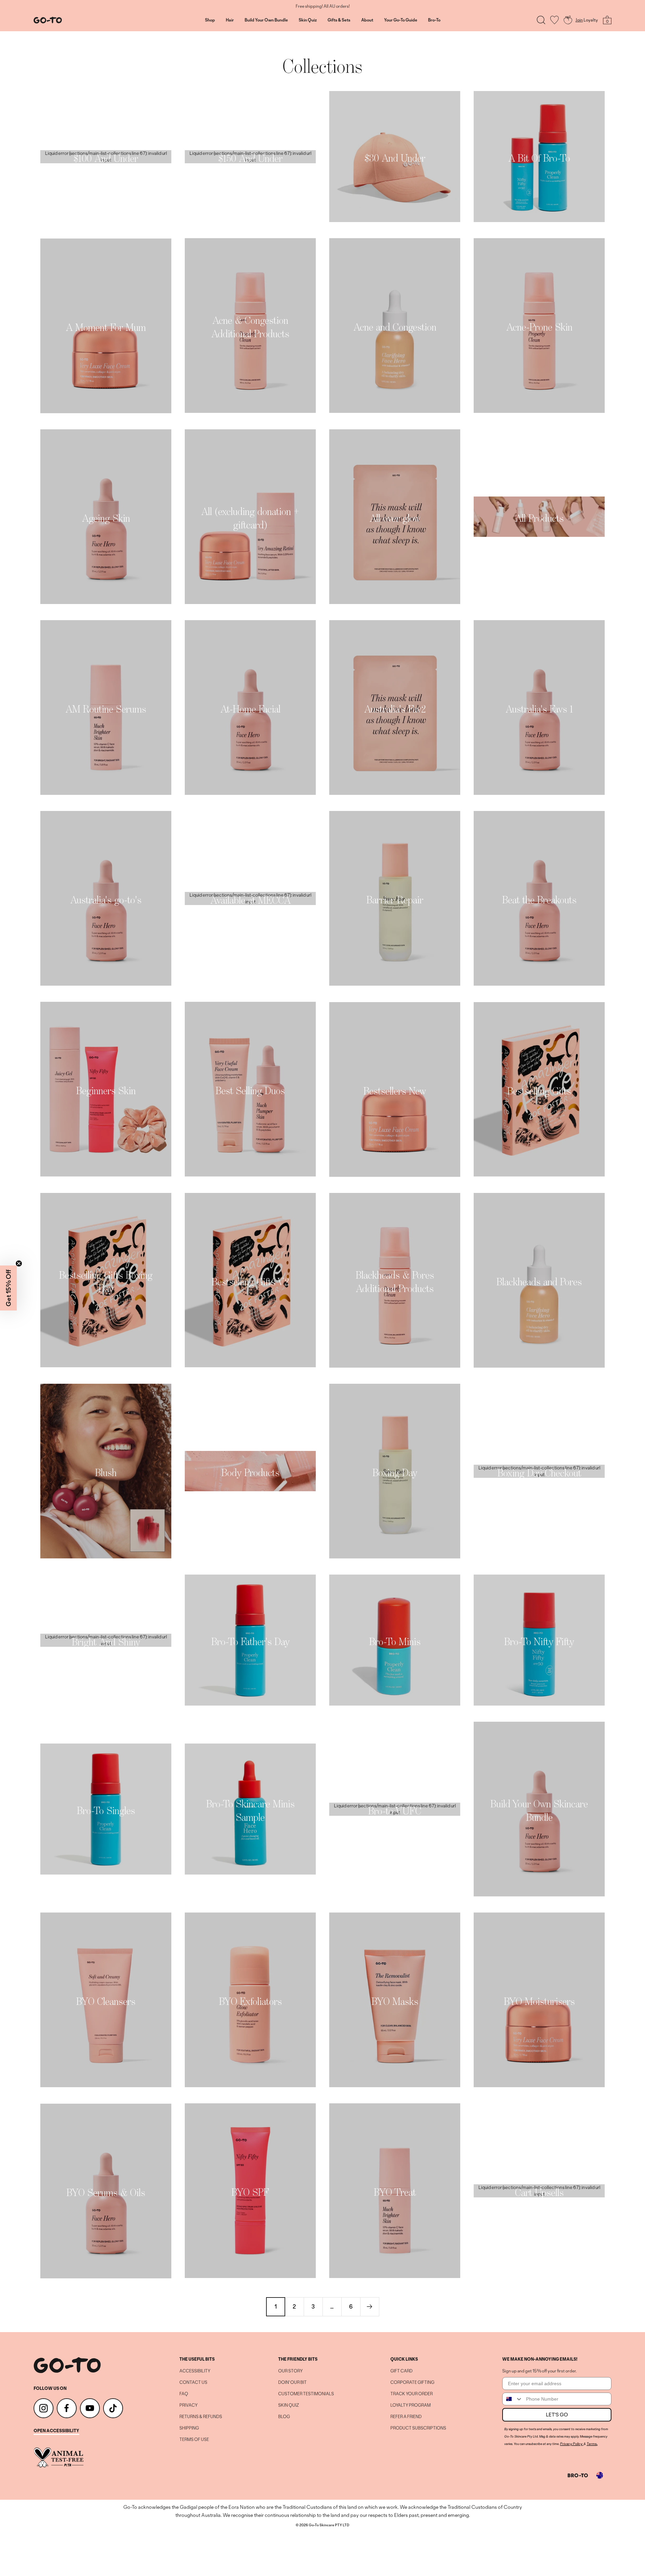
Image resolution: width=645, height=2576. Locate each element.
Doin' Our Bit (292, 2382)
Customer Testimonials (306, 2394)
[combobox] (513, 2399)
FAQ (184, 2394)
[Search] (541, 20)
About (367, 20)
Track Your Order (412, 2394)
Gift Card (401, 2371)
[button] (8, 1288)
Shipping (189, 2428)
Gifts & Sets (339, 20)
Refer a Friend (406, 2417)
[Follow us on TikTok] (113, 2408)
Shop (210, 20)
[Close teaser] (19, 1263)
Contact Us (193, 2382)
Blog (284, 2417)
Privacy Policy (571, 2444)
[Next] (370, 2307)
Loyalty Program (411, 2405)
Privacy (188, 2405)
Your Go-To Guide (401, 20)
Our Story (290, 2371)
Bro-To (434, 20)
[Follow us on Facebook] (67, 2408)
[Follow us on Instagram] (44, 2408)
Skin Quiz (308, 20)
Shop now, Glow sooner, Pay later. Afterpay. (323, 6)
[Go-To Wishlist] (554, 20)
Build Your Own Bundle (266, 20)
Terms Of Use (194, 2440)
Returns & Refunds (201, 2417)
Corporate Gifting (412, 2382)
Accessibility (195, 2371)
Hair (230, 20)
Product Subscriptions (418, 2428)
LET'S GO (557, 2415)
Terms (592, 2444)
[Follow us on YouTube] (90, 2408)
